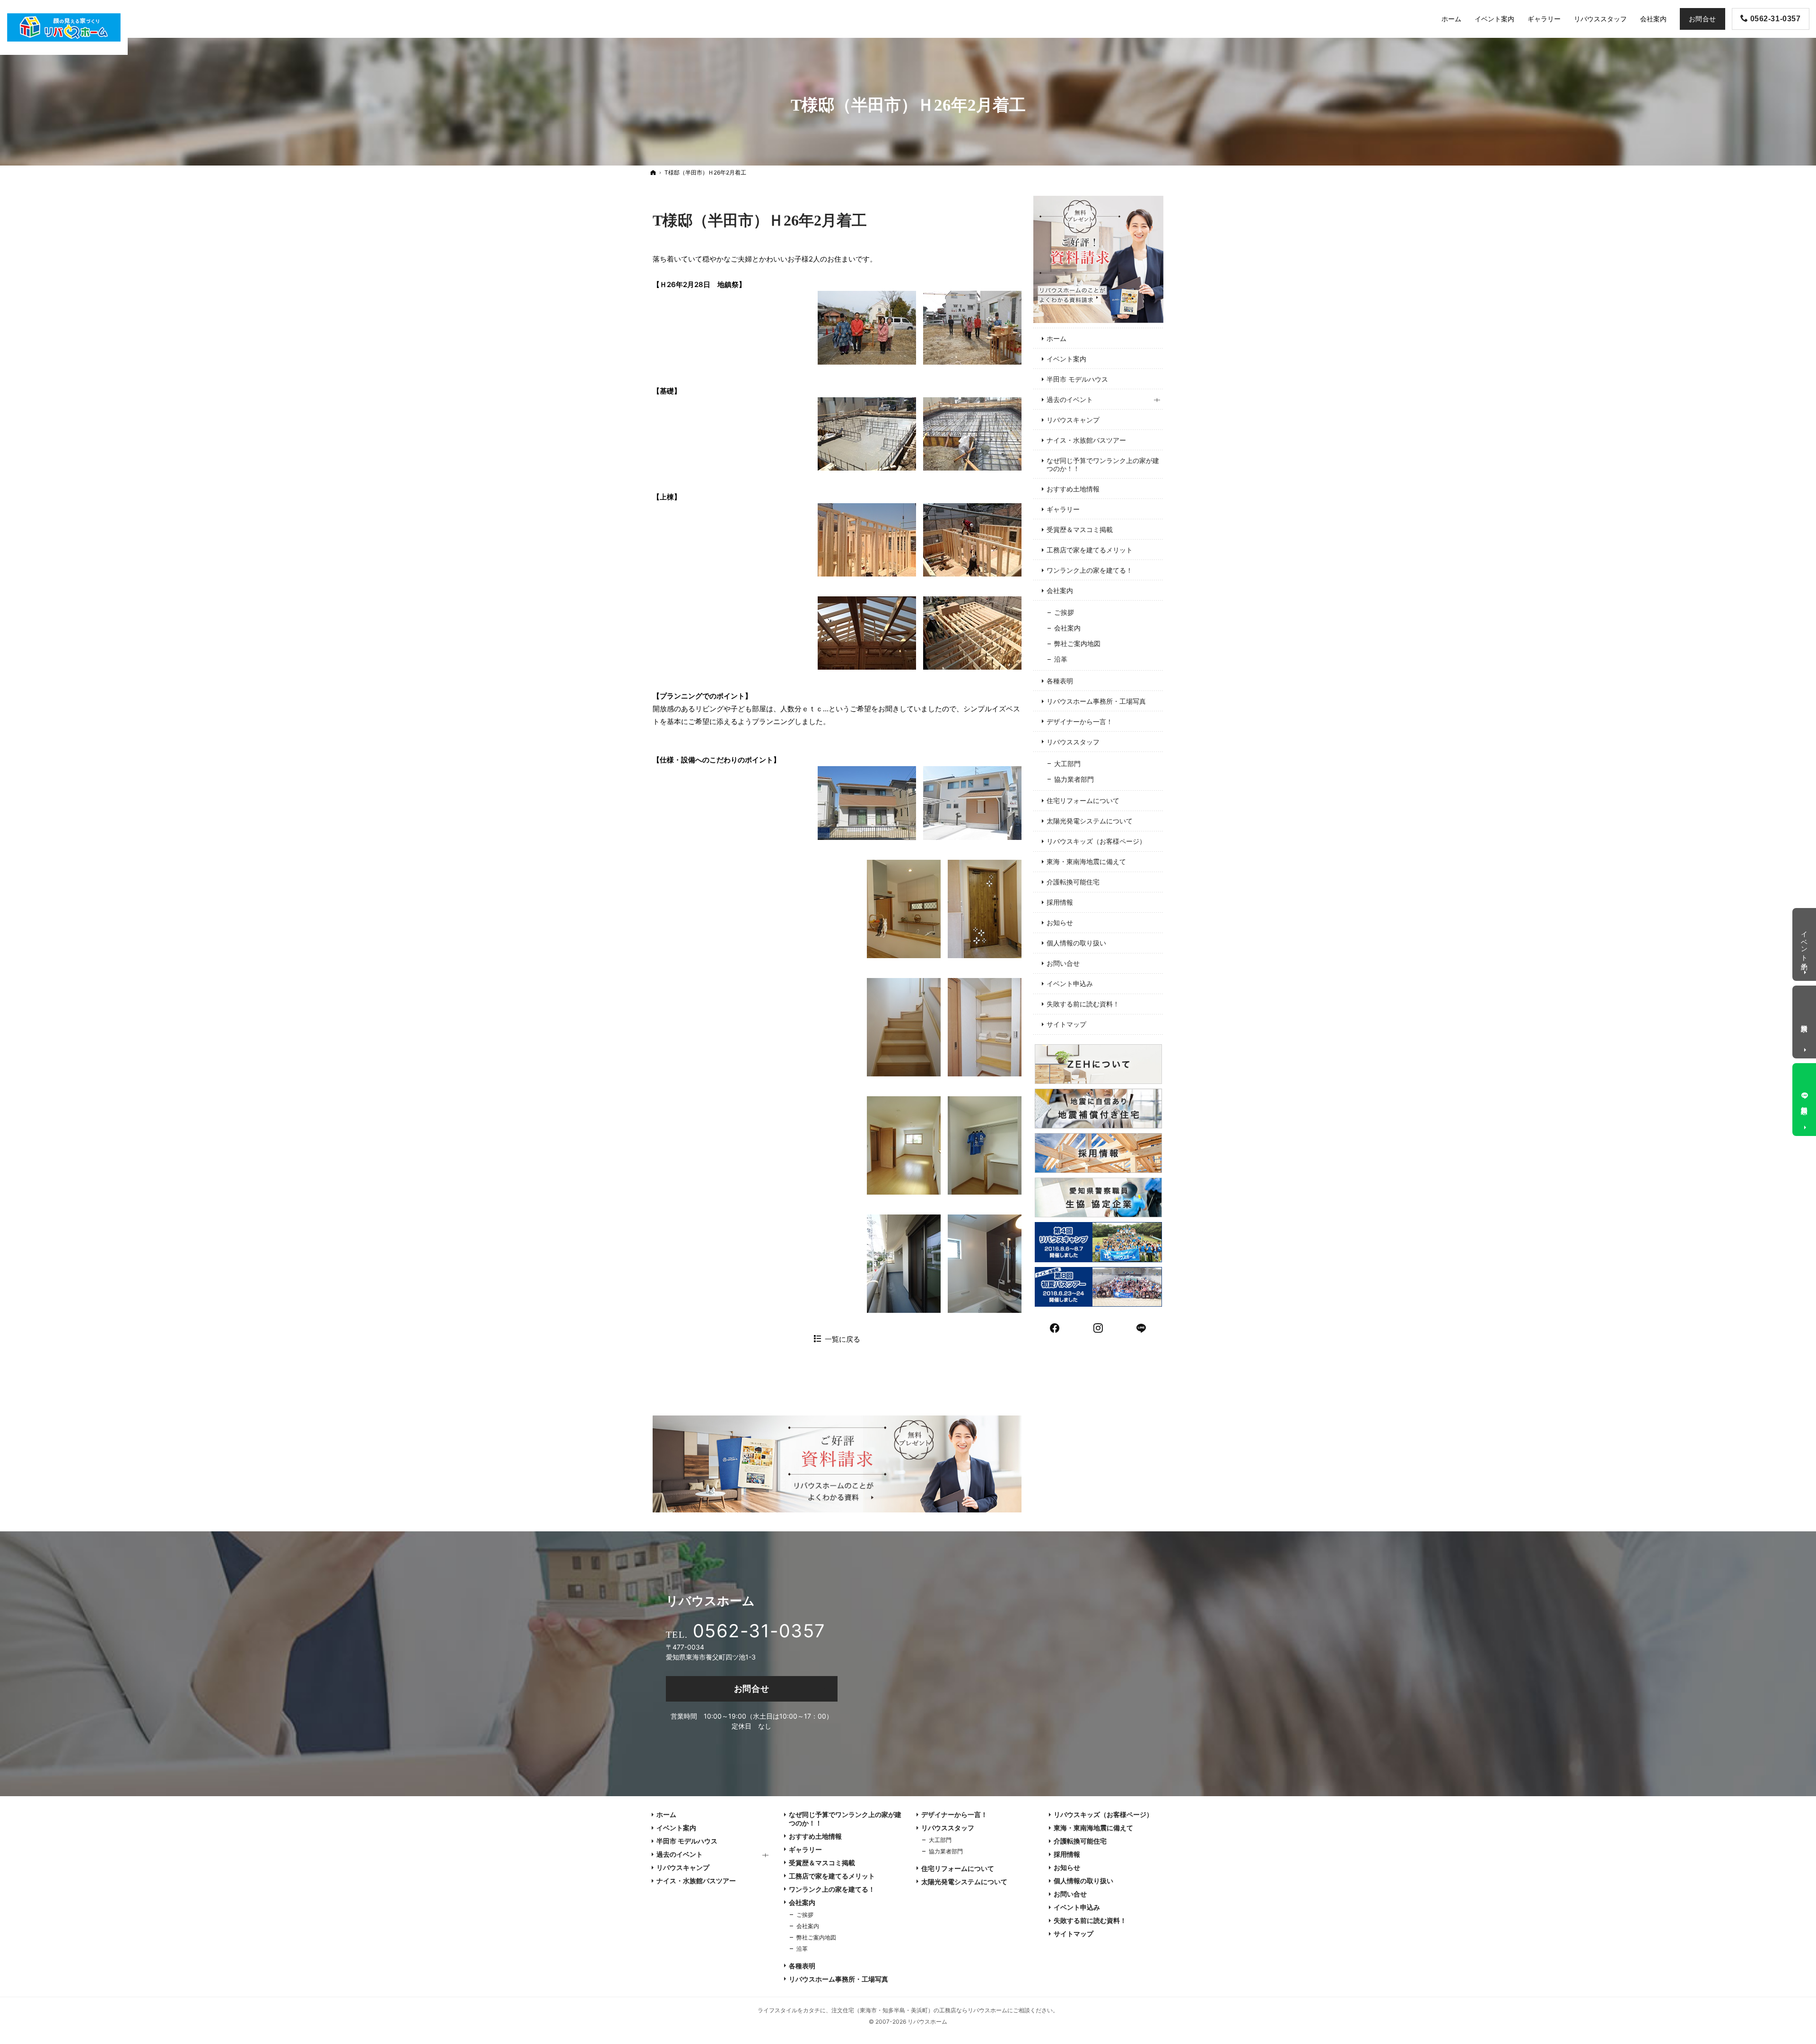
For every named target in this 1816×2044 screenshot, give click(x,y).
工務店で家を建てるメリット (1090, 550)
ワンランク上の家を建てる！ (1090, 570)
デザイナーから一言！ (1080, 721)
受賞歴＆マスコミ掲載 (1080, 529)
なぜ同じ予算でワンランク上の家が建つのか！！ (1103, 465)
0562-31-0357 (759, 1631)
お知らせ (1060, 922)
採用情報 (1060, 902)
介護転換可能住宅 (1073, 882)
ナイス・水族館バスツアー (1086, 440)
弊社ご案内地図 (1077, 643)
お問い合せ (1063, 963)
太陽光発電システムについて (1090, 821)
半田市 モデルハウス (1077, 379)
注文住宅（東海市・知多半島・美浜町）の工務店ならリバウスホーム (919, 2010)
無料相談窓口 (1805, 1102)
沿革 (1061, 659)
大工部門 (1067, 764)
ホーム (1056, 338)
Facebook (1055, 1327)
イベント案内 (1066, 359)
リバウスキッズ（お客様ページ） (1096, 841)
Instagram (1099, 1327)
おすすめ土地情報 (1073, 489)
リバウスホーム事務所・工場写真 (1096, 701)
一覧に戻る (843, 1339)
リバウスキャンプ (1073, 420)
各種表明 (1060, 681)
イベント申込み (1070, 983)
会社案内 (1060, 590)
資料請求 (1805, 1020)
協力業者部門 (1074, 779)
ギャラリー (1063, 509)
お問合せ (752, 1689)
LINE (1142, 1327)
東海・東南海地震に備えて (1086, 861)
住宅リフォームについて (1083, 800)
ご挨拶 (1064, 612)
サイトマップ (1066, 1024)
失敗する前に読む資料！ (1083, 1004)
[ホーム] (653, 172)
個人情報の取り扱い (1076, 943)
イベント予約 (1805, 943)
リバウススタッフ (1073, 742)
